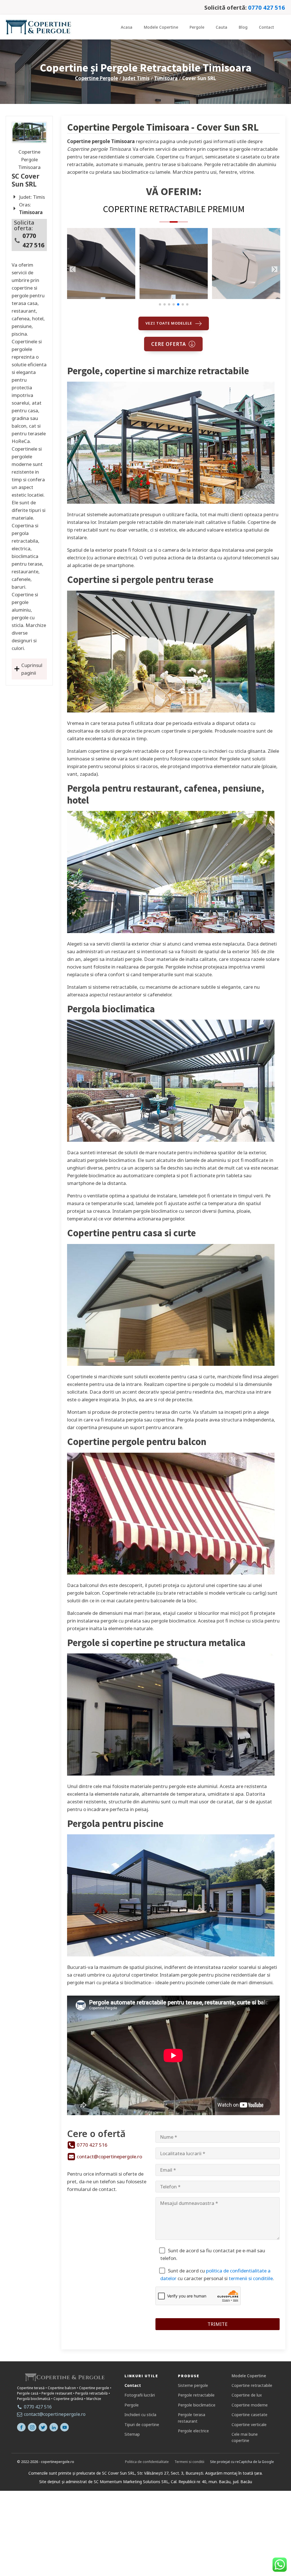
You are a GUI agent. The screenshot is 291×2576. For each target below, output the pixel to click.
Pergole (197, 27)
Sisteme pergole (193, 2385)
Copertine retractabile (252, 2385)
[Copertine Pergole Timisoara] (29, 133)
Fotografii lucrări (140, 2395)
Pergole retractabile (196, 2395)
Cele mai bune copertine (245, 2437)
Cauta (222, 27)
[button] (160, 304)
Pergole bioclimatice (197, 2405)
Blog (243, 27)
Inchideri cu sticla (140, 2415)
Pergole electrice (193, 2431)
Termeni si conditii (189, 2462)
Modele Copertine (161, 27)
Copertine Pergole (96, 78)
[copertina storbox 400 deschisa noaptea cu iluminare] (174, 297)
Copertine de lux (247, 2395)
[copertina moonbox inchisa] (101, 297)
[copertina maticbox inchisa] (246, 297)
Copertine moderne (250, 2405)
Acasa (127, 27)
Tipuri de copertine (142, 2425)
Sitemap (132, 2434)
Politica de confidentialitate (147, 2462)
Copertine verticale (249, 2425)
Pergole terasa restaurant (192, 2418)
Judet (136, 78)
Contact (266, 27)
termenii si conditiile (251, 2278)
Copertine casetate (250, 2415)
